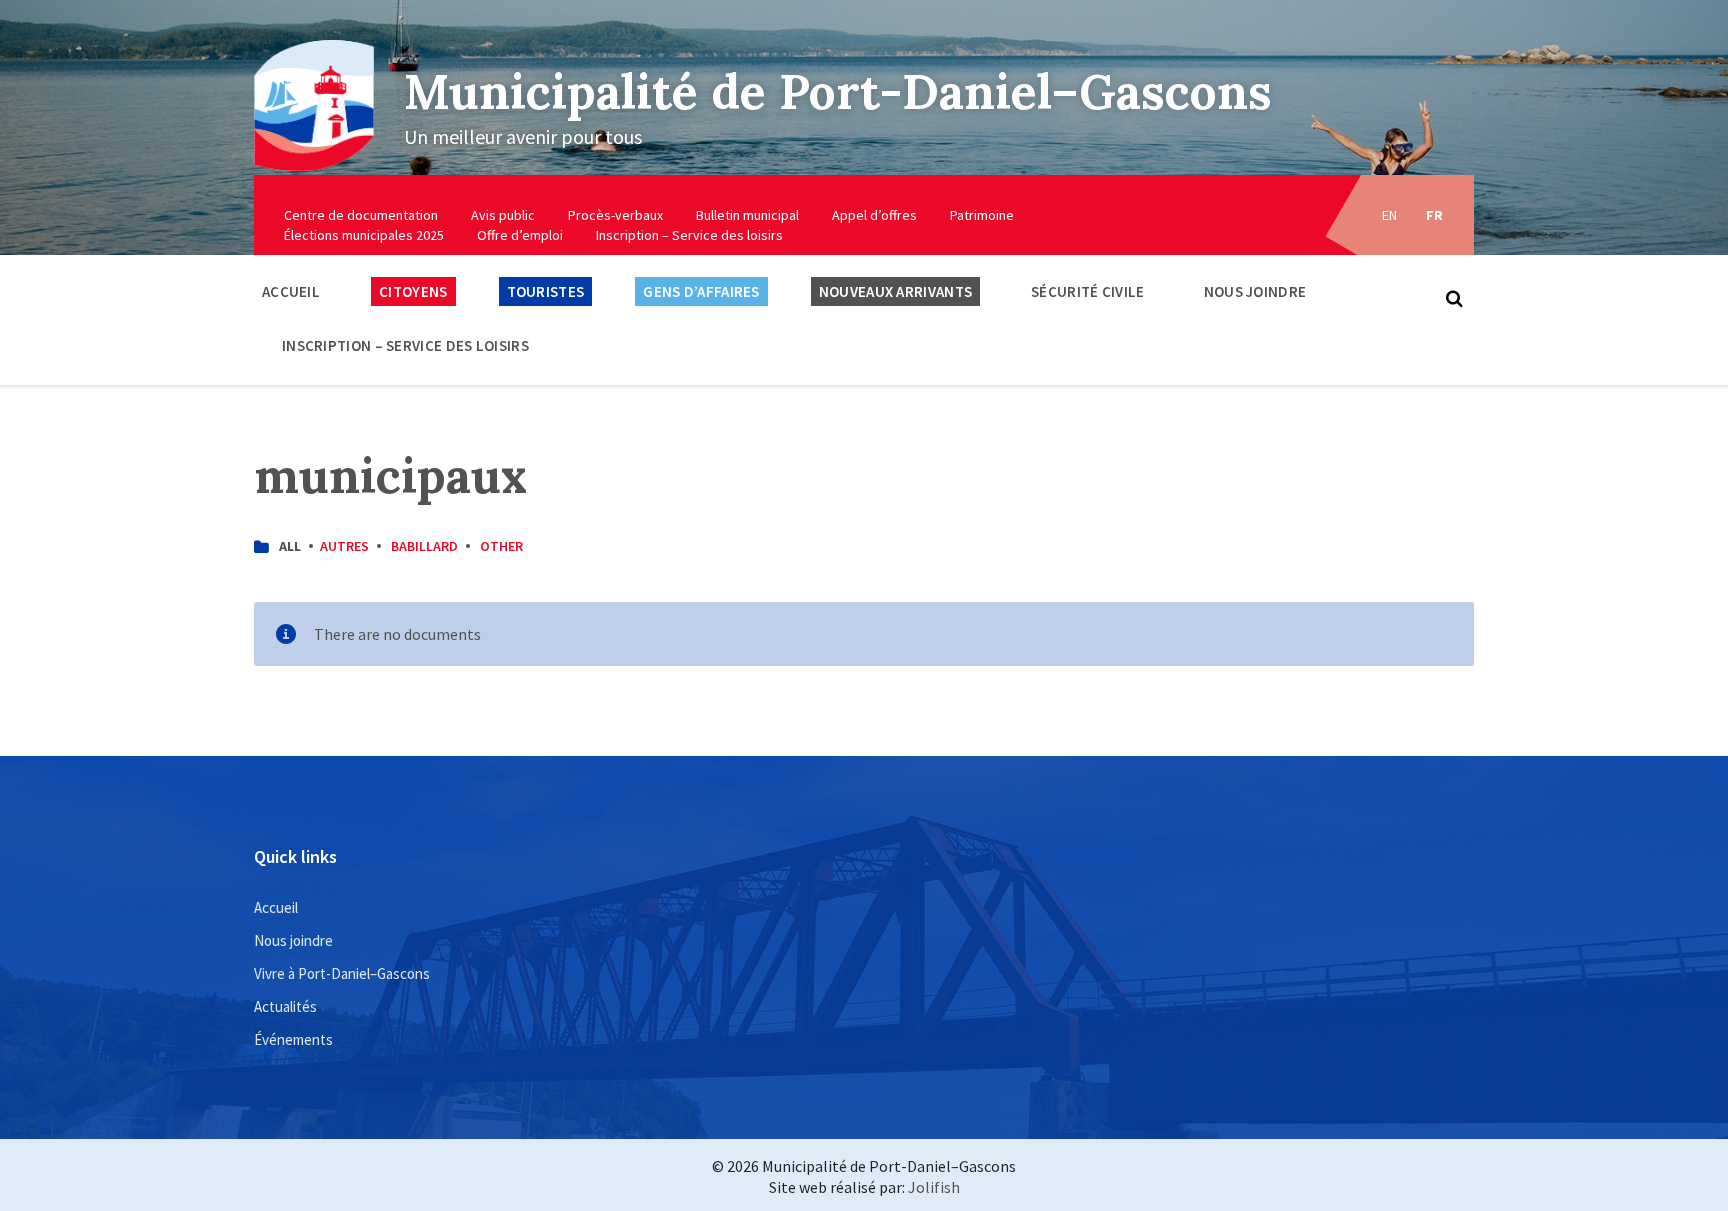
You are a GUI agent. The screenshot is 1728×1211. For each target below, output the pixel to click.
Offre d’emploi (520, 235)
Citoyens (413, 291)
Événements (293, 1039)
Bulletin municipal (747, 215)
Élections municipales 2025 (364, 235)
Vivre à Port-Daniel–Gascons (342, 973)
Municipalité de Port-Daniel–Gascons (838, 91)
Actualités (285, 1006)
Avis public (503, 215)
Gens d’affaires (701, 291)
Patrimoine (982, 215)
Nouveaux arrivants (895, 291)
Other (501, 546)
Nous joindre (1255, 291)
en (1390, 215)
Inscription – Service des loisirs (689, 235)
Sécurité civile (1088, 291)
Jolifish (934, 1187)
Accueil (291, 291)
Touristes (546, 291)
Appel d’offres (874, 215)
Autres (344, 546)
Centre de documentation (361, 215)
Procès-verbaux (615, 215)
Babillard (424, 546)
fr (1435, 215)
